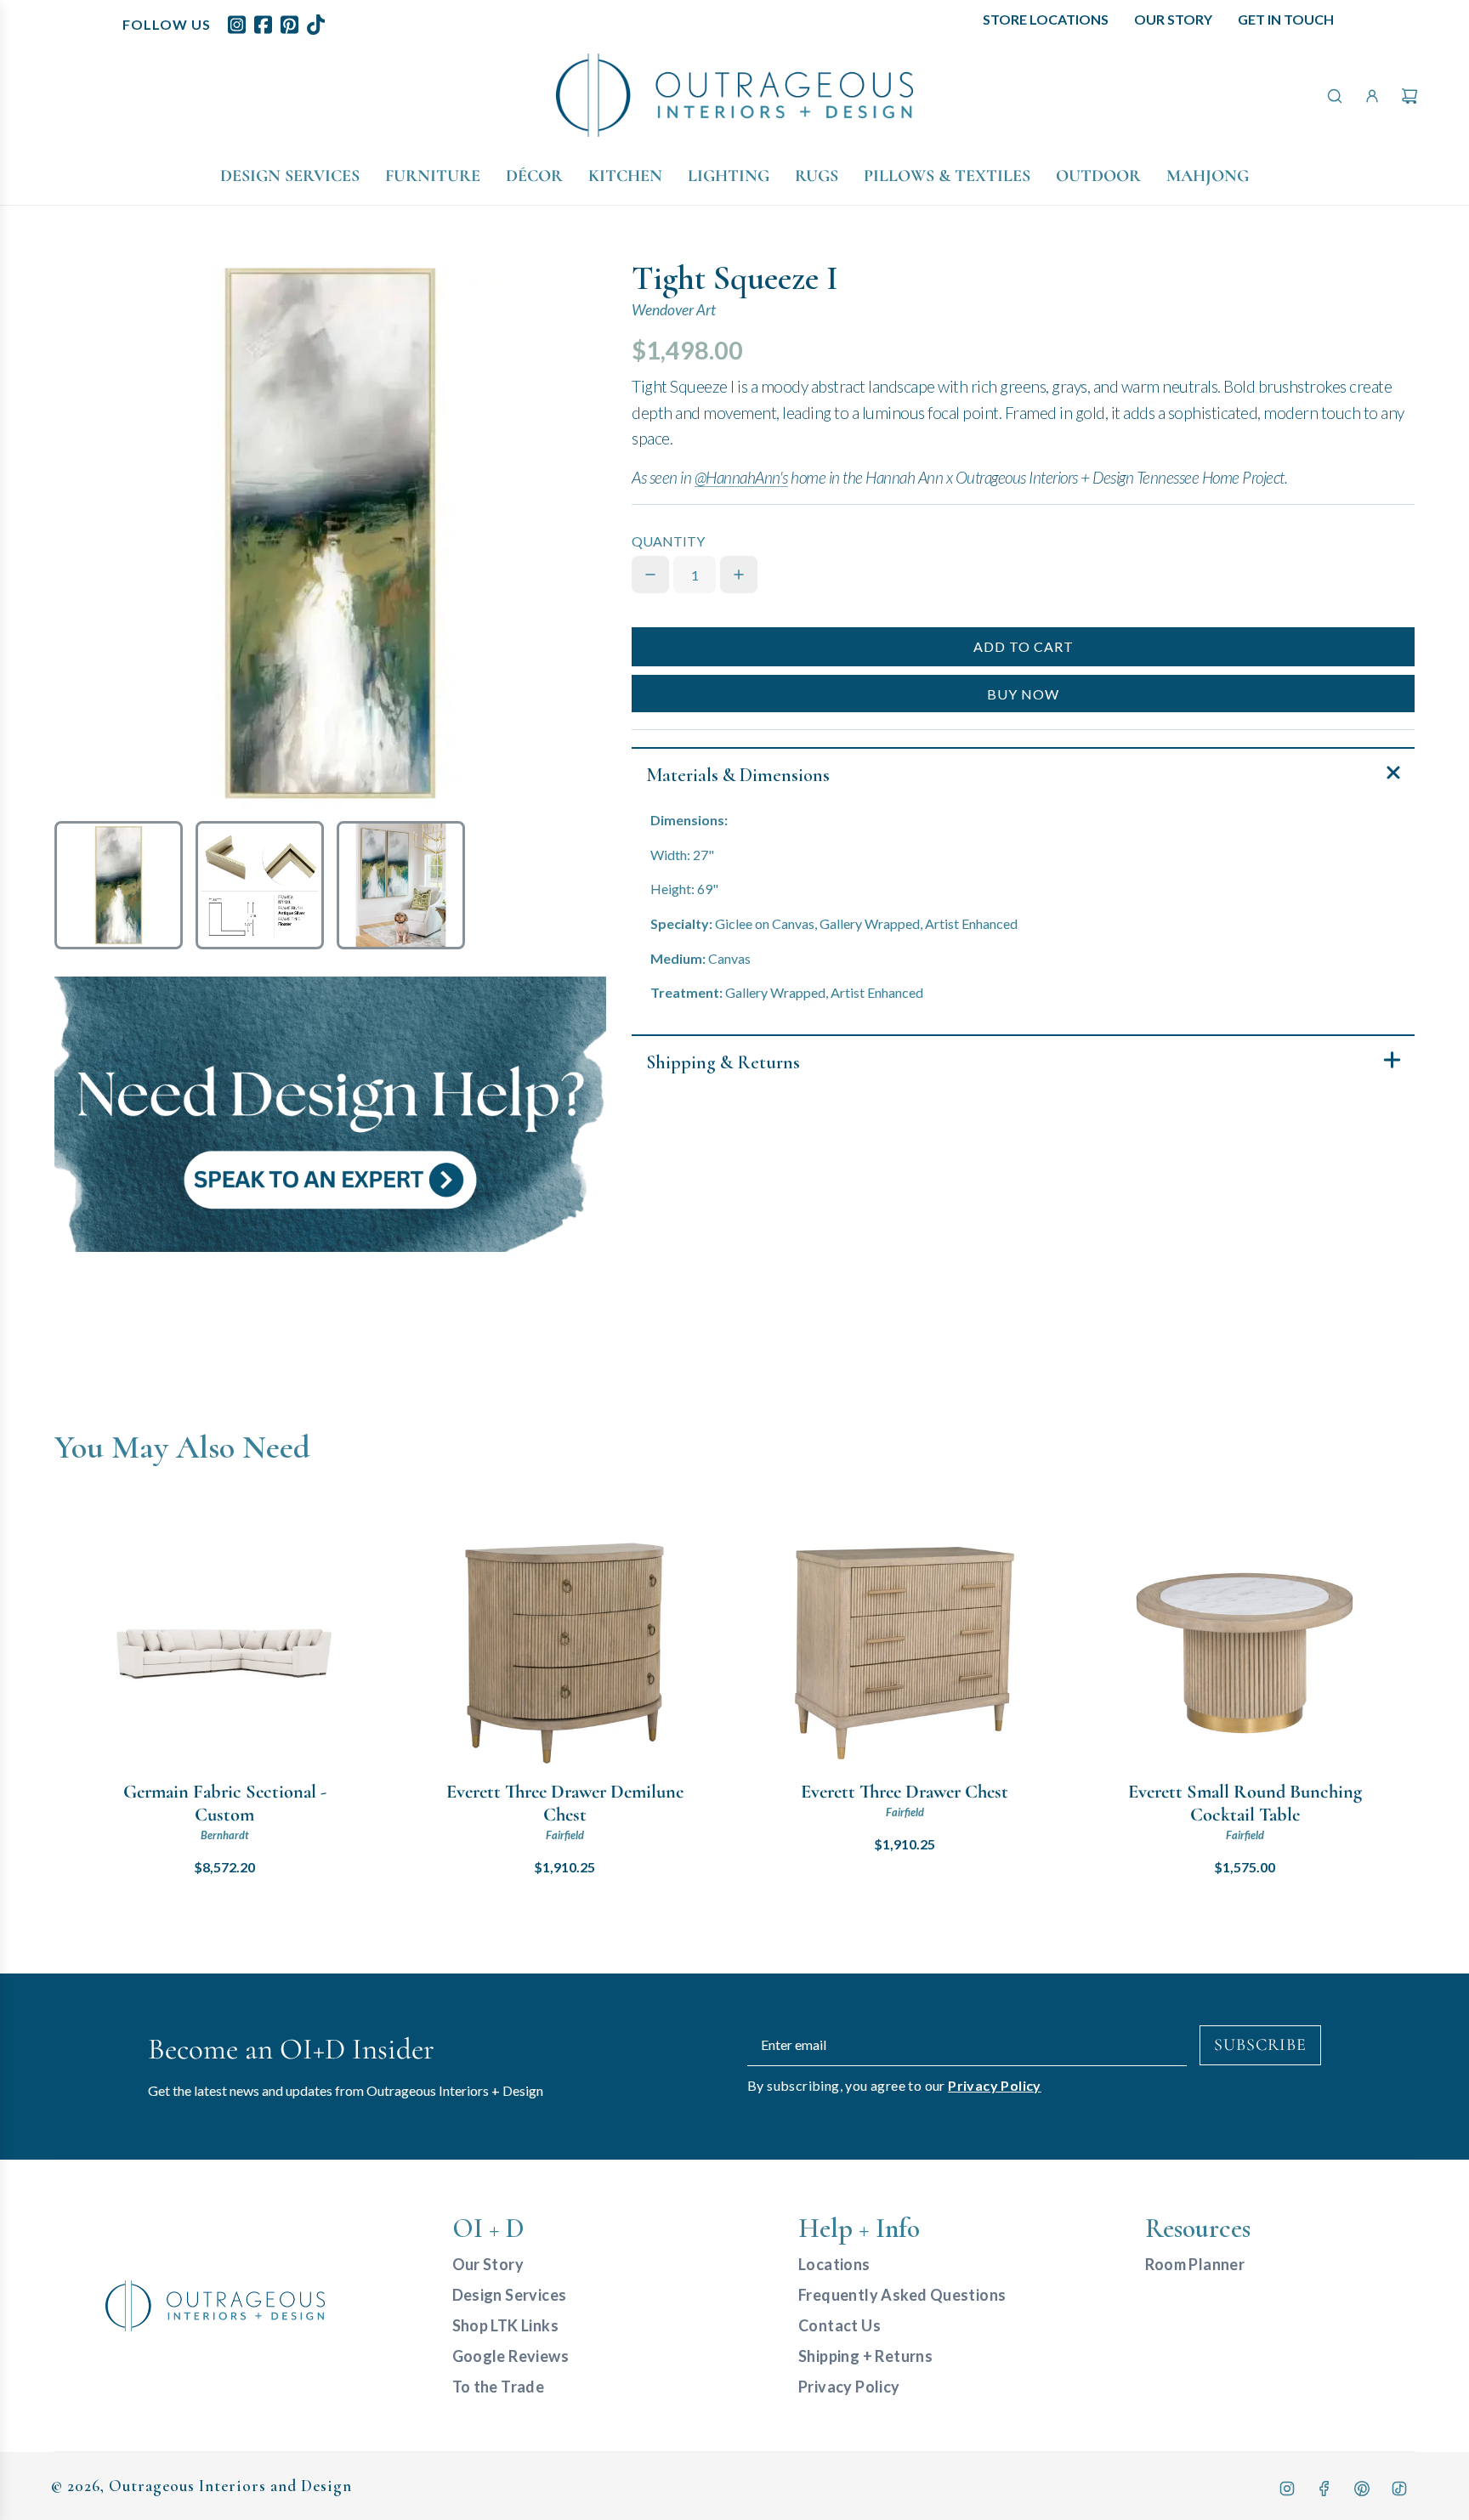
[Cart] (1409, 96)
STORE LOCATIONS (1046, 19)
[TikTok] (1399, 2489)
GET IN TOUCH (1286, 19)
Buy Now (1023, 694)
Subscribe (1260, 2045)
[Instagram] (1287, 2489)
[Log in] (1372, 96)
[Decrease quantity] (650, 575)
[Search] (1335, 96)
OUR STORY (1173, 19)
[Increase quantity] (739, 575)
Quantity (668, 541)
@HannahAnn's (741, 477)
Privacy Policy (995, 2085)
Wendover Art (674, 310)
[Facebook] (1324, 2489)
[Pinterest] (1362, 2489)
